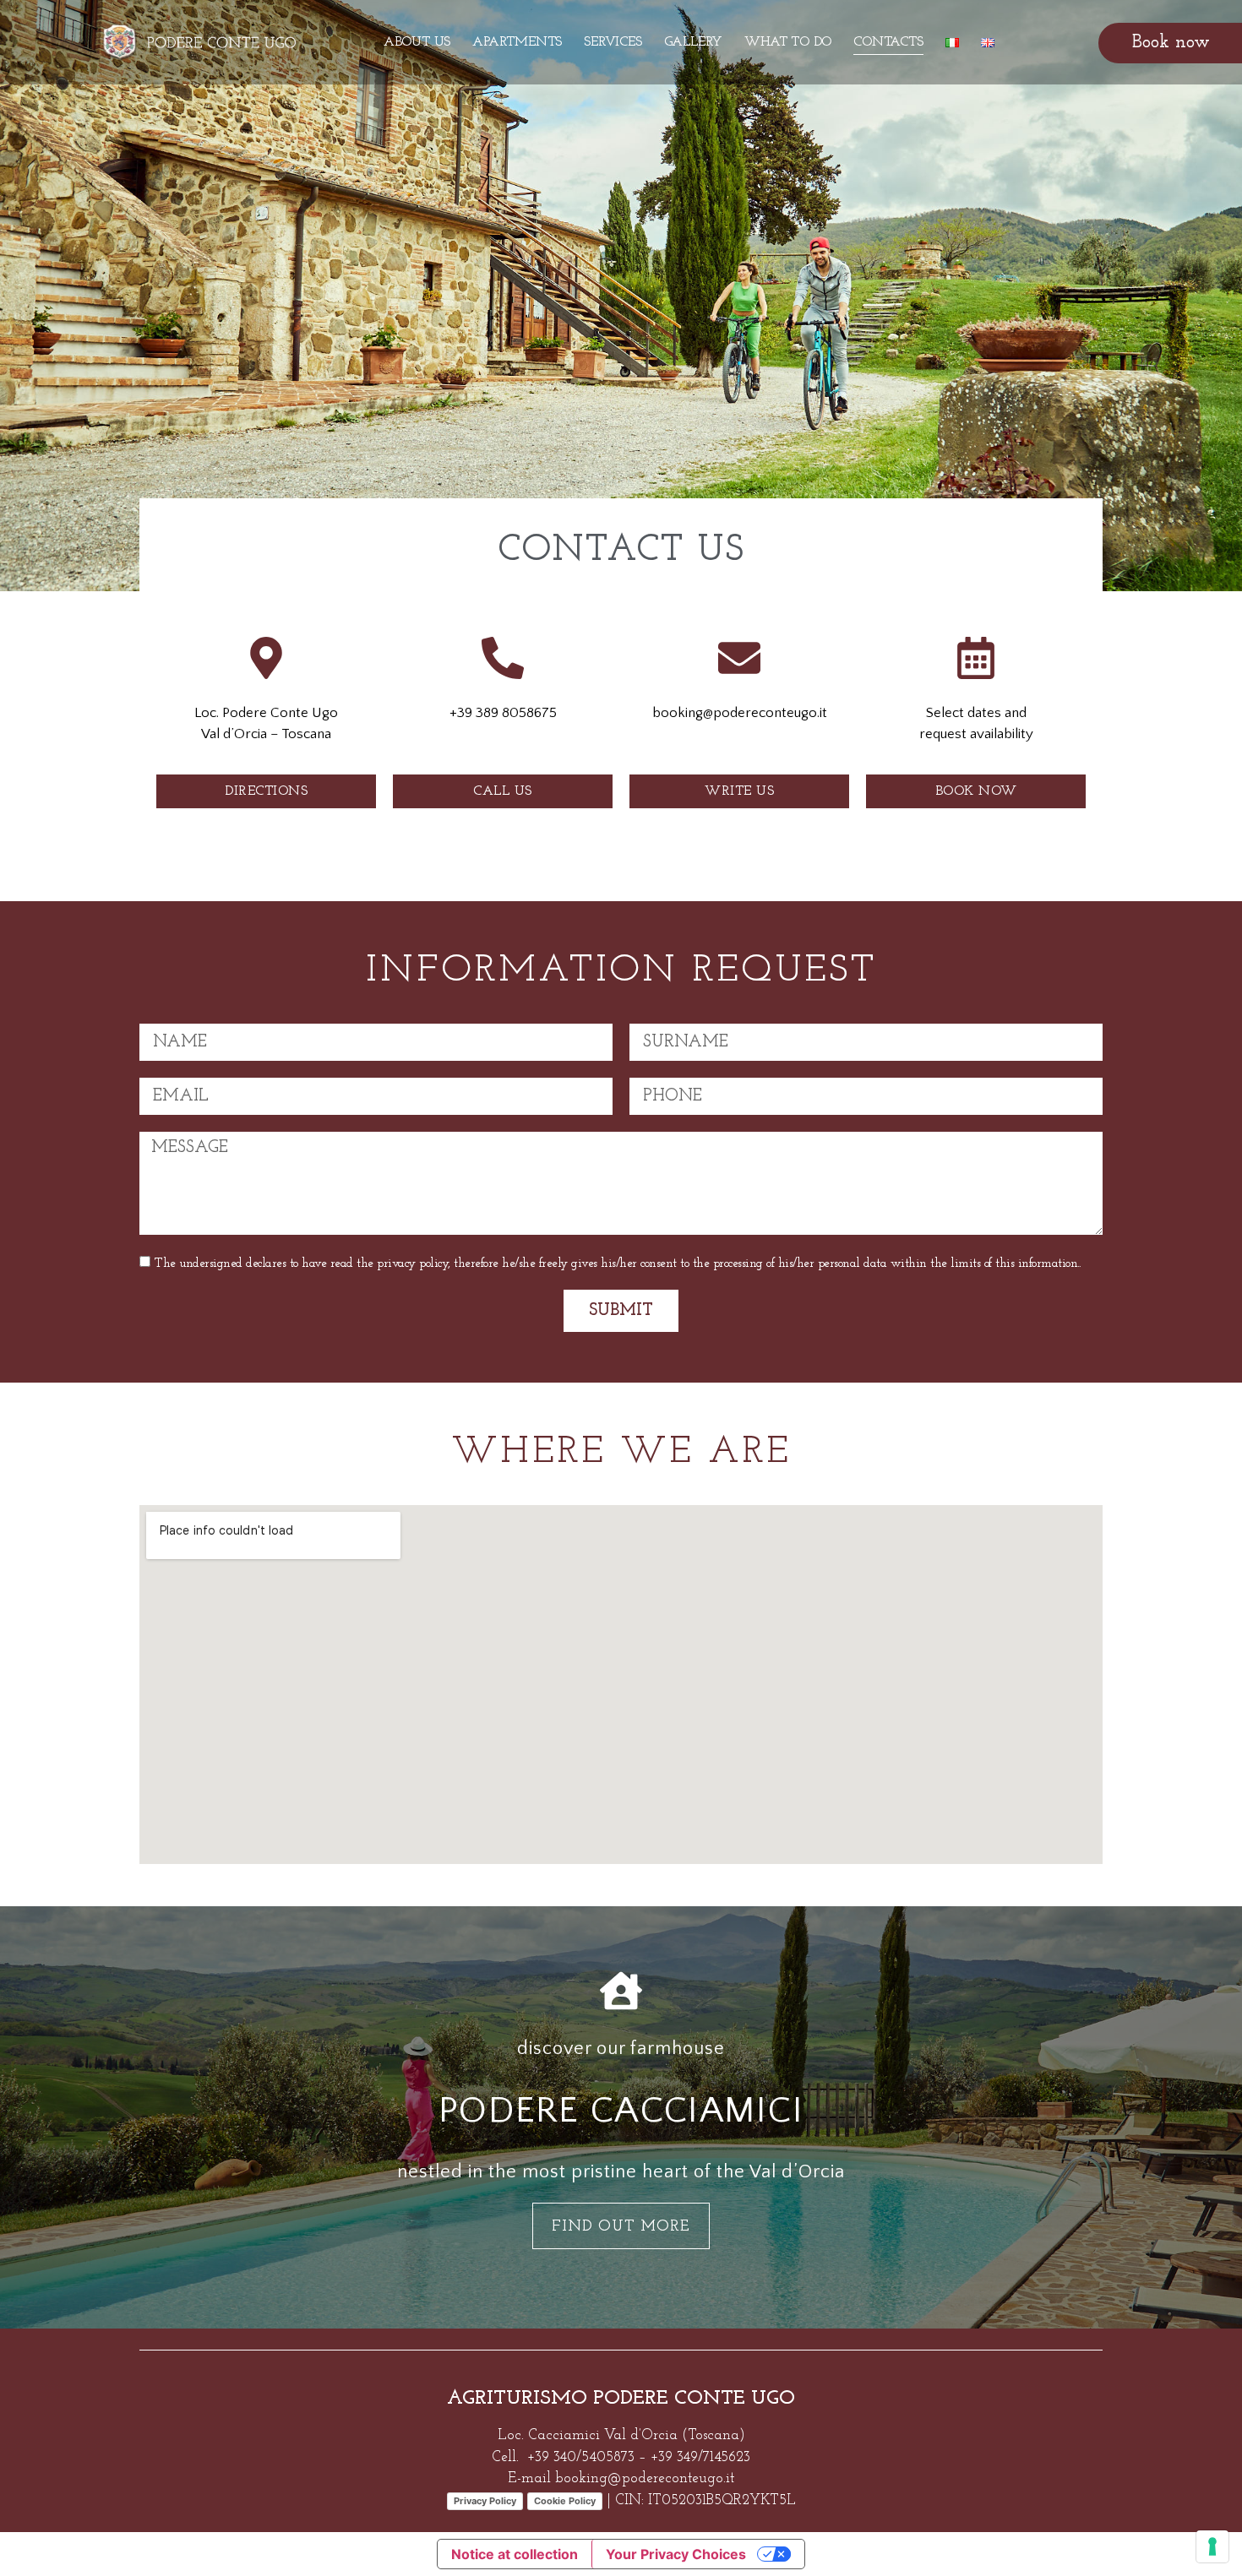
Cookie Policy (565, 2501)
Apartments (517, 42)
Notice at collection (515, 2554)
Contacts (888, 42)
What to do (788, 42)
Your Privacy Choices (676, 2554)
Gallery (694, 42)
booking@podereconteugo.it (645, 2478)
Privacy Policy (485, 2501)
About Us (417, 42)
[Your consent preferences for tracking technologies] (1212, 2546)
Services (613, 42)
